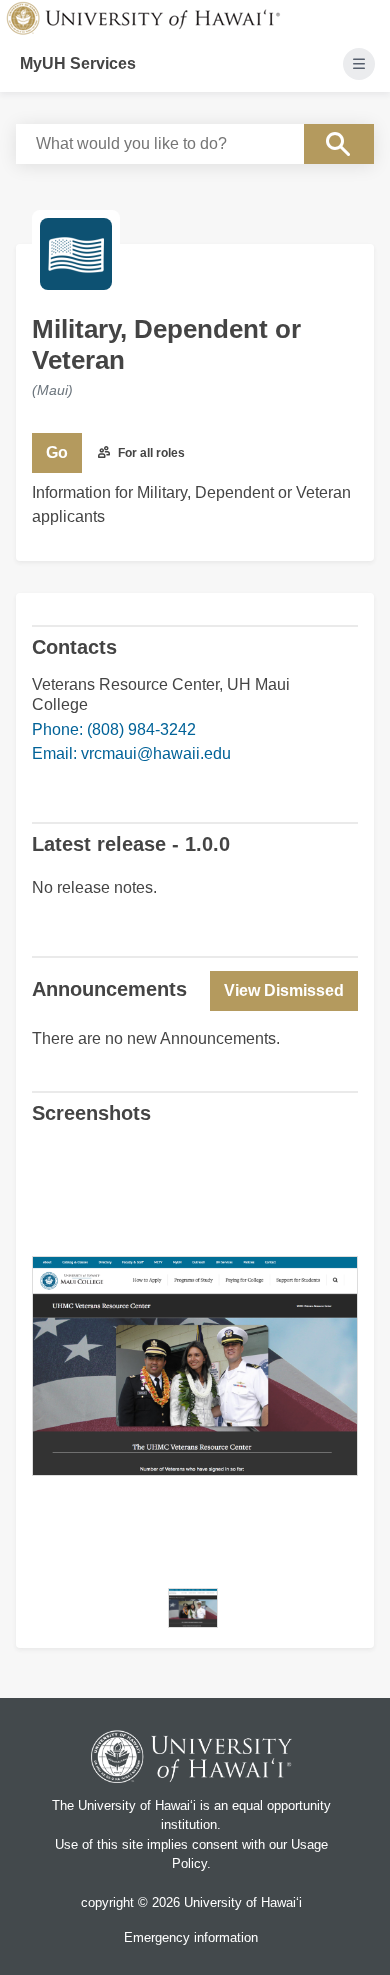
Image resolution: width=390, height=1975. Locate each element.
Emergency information (191, 1937)
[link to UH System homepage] (192, 1759)
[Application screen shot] (193, 1608)
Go (57, 452)
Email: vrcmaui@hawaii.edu (131, 753)
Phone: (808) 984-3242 (114, 729)
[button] (284, 991)
